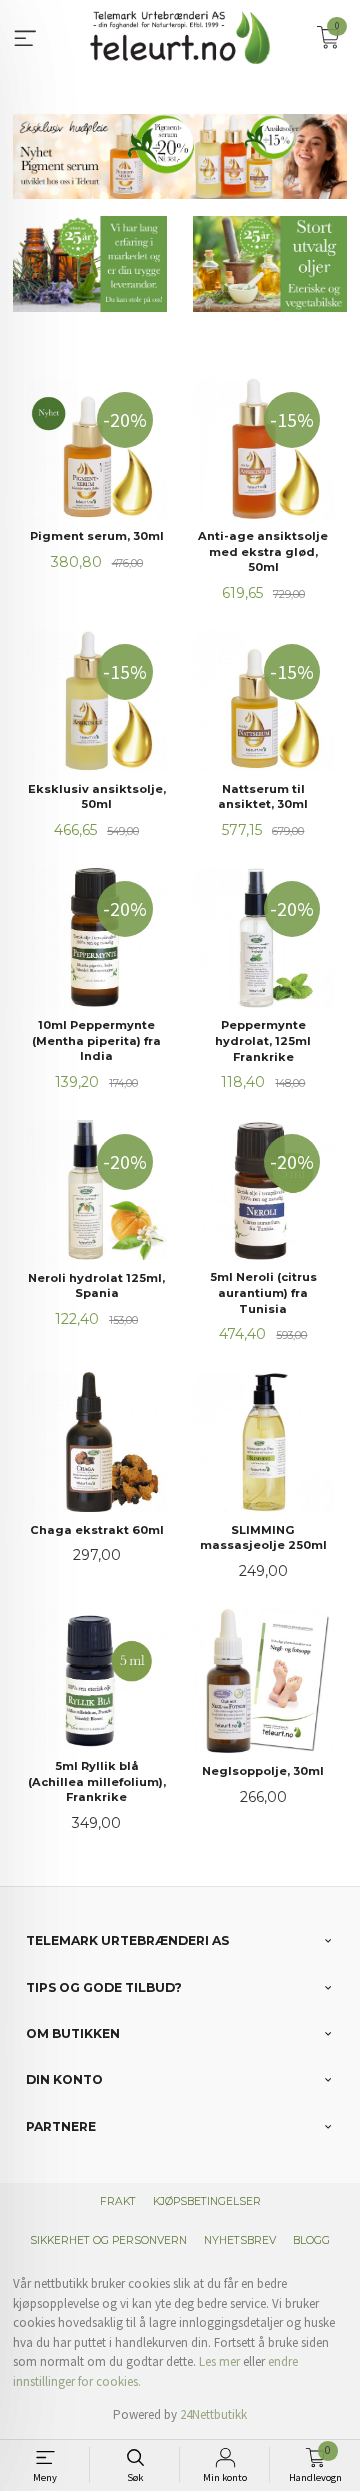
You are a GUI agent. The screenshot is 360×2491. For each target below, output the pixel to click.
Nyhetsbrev (240, 2240)
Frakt (118, 2201)
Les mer (219, 2361)
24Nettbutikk (213, 2414)
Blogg (311, 2240)
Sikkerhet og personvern (108, 2240)
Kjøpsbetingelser (207, 2201)
